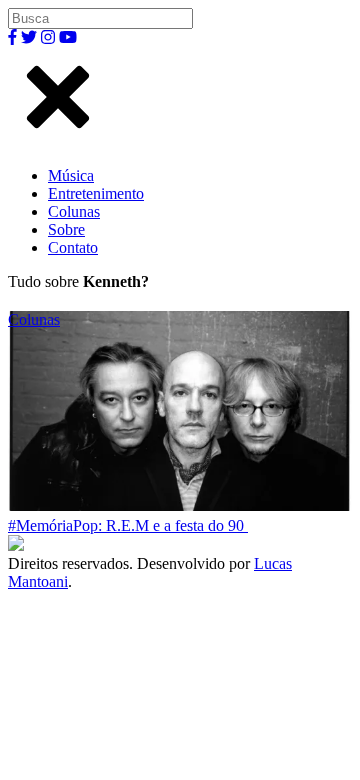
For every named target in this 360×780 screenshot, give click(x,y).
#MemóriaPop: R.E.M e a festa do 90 (128, 525)
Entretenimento (96, 193)
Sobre (66, 229)
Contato (73, 247)
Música (71, 175)
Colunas (74, 211)
